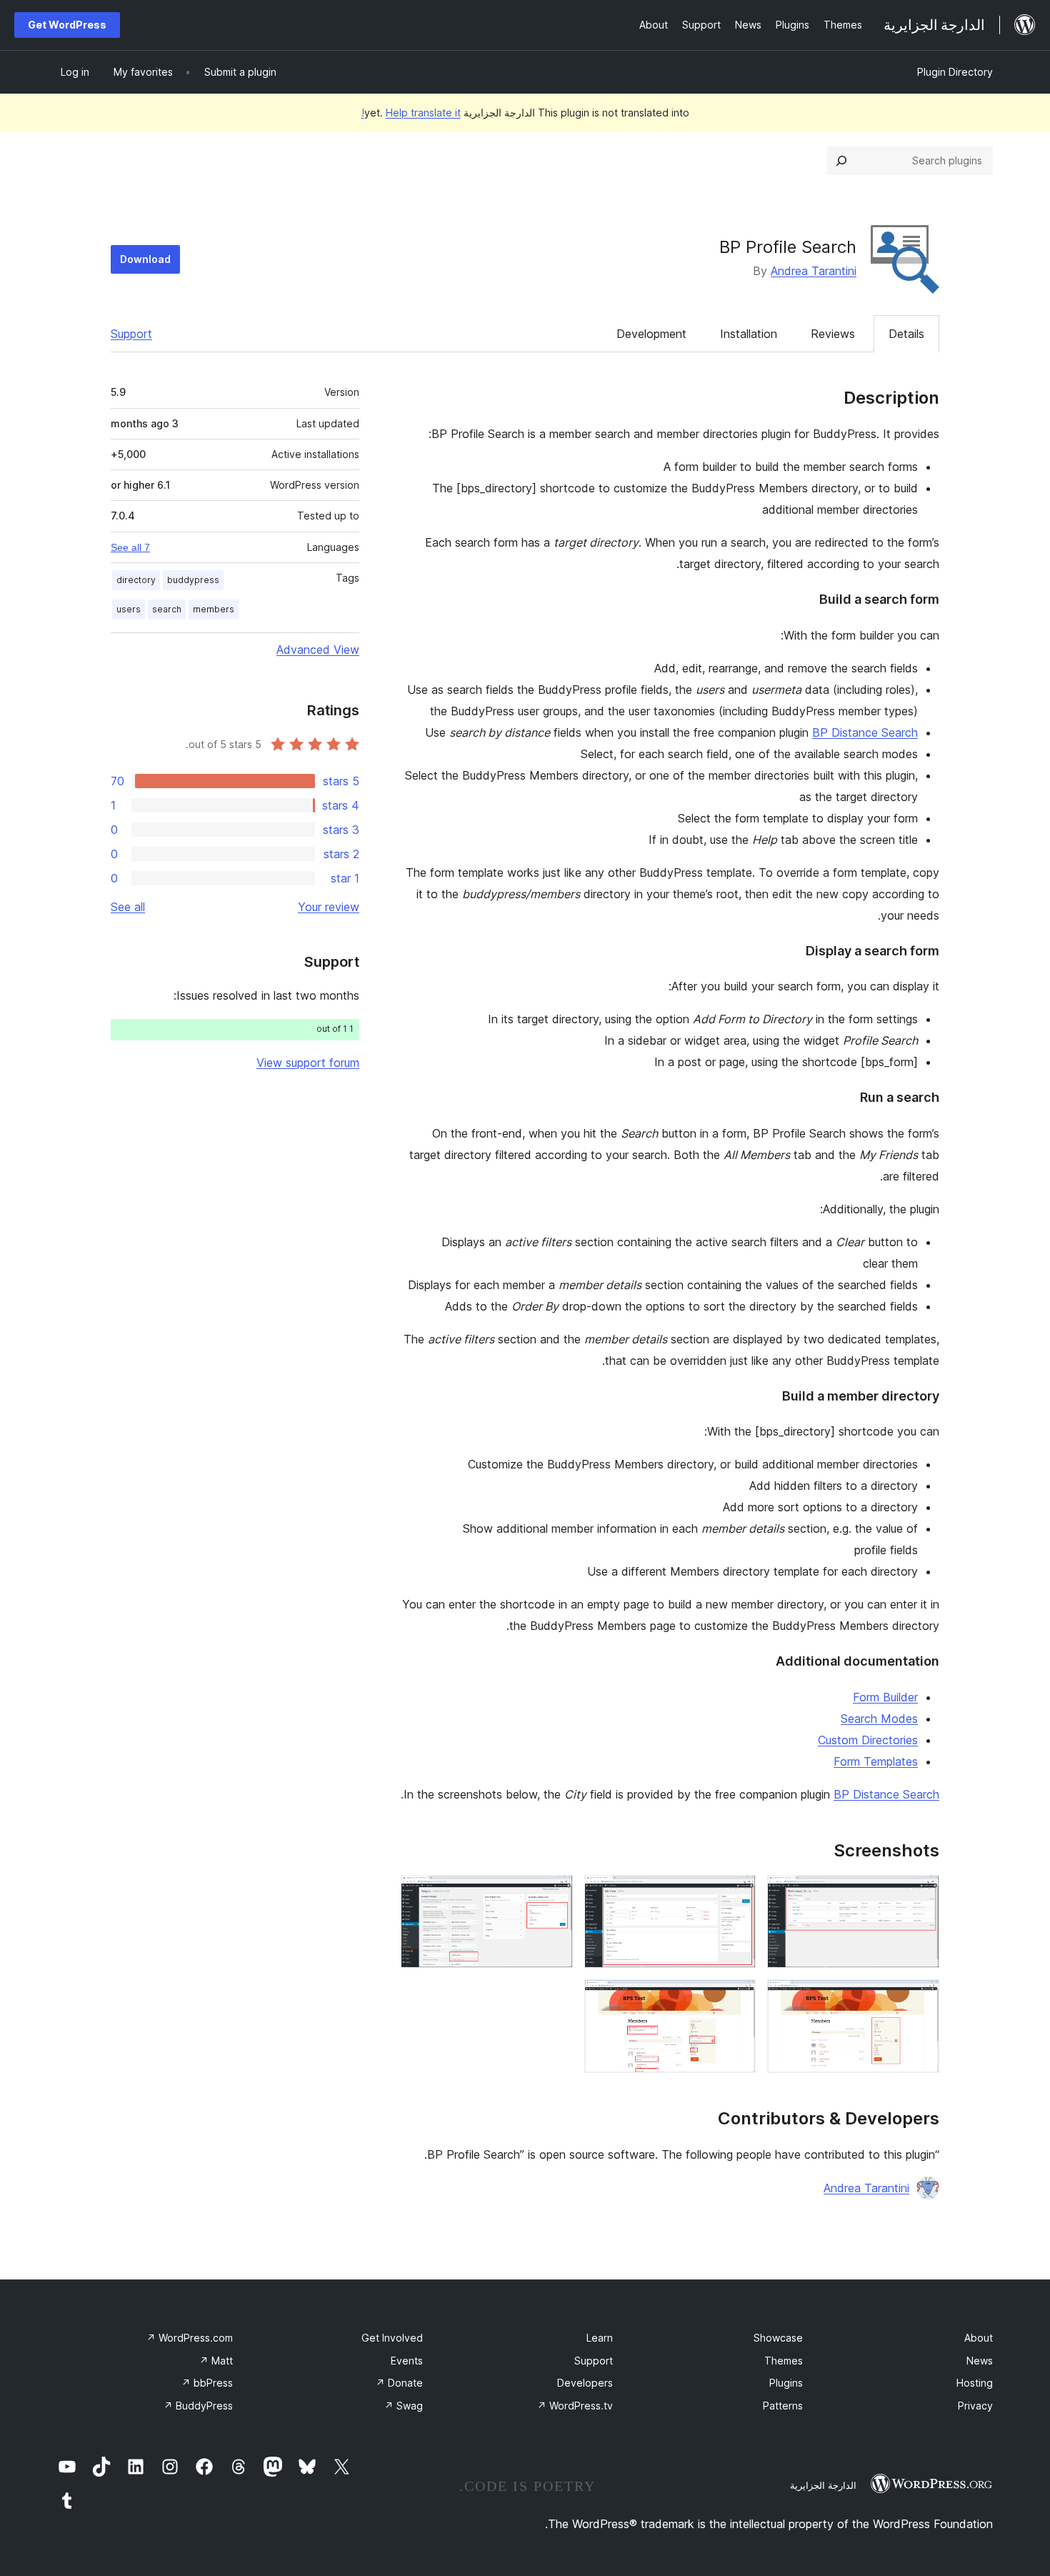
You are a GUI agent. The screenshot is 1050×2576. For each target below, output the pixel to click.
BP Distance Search (865, 732)
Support (131, 334)
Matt (216, 2361)
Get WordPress (67, 25)
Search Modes (879, 1719)
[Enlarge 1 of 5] (920, 1894)
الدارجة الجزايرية (823, 2485)
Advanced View (318, 650)
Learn (600, 2338)
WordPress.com (190, 2338)
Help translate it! (411, 113)
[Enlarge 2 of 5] (736, 1894)
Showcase (778, 2338)
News (980, 2361)
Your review (329, 907)
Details (906, 334)
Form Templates (876, 1761)
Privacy (975, 2406)
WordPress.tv (575, 2406)
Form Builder (885, 1697)
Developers (585, 2383)
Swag (404, 2406)
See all (128, 907)
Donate (399, 2383)
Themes (784, 2361)
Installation (749, 334)
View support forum (308, 1063)
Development (651, 334)
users (129, 609)
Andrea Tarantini (814, 271)
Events (407, 2361)
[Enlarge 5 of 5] (736, 1999)
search (167, 609)
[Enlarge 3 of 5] (554, 1894)
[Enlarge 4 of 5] (920, 1999)
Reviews (833, 334)
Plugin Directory (955, 72)
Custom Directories (868, 1740)
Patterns (783, 2406)
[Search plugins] (841, 161)
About (979, 2338)
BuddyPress (198, 2406)
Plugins (786, 2383)
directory (136, 580)
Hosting (975, 2383)
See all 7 (130, 547)
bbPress (207, 2383)
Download (145, 259)
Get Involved (392, 2338)
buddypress (193, 580)
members (214, 609)
